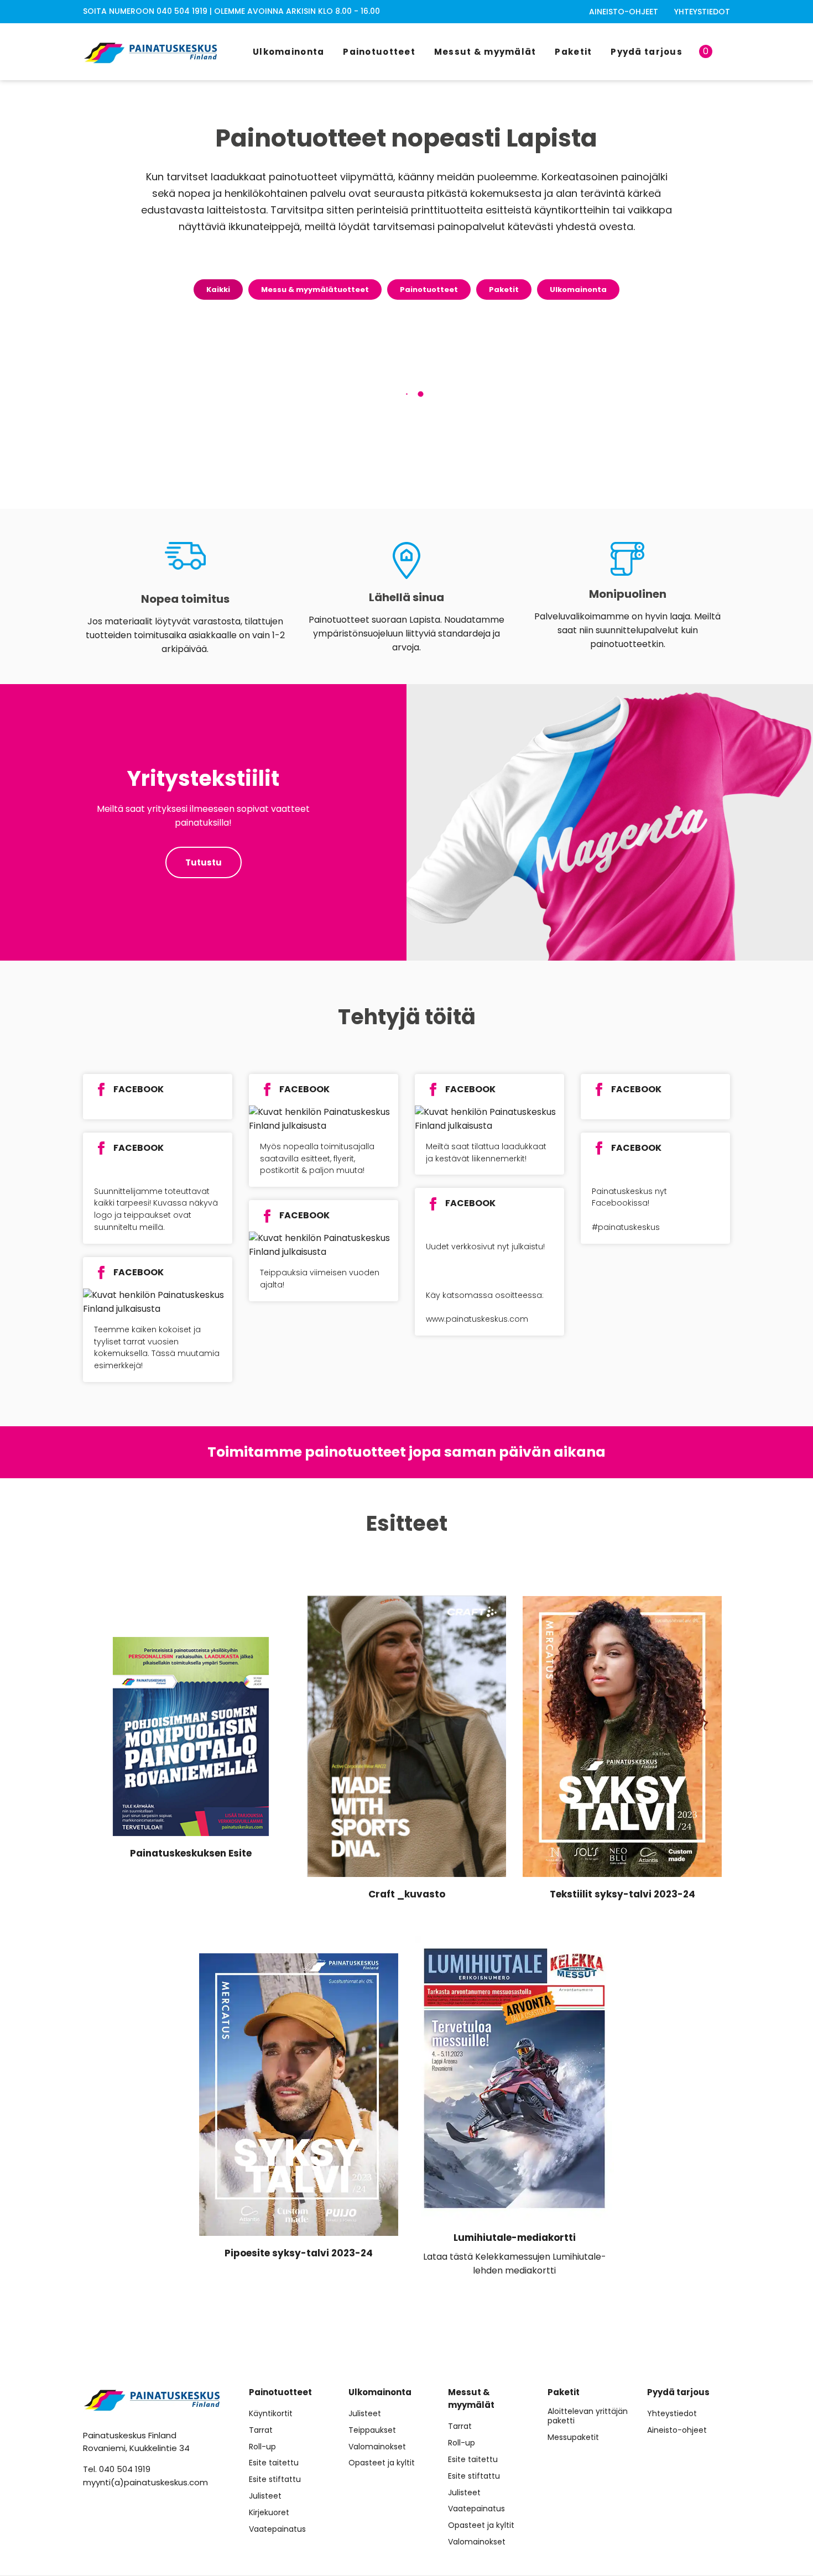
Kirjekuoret (269, 2513)
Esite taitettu (274, 2463)
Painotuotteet (379, 52)
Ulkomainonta (288, 52)
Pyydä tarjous (647, 52)
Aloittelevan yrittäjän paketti (588, 2416)
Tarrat (261, 2430)
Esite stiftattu (275, 2479)
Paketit (573, 52)
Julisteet (265, 2496)
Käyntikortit (271, 2414)
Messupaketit (573, 2437)
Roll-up (262, 2447)
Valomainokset (377, 2447)
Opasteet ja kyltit (382, 2463)
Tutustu (204, 862)
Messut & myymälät (485, 52)
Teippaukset (372, 2430)
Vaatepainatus (277, 2529)
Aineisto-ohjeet (624, 12)
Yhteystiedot (702, 12)
